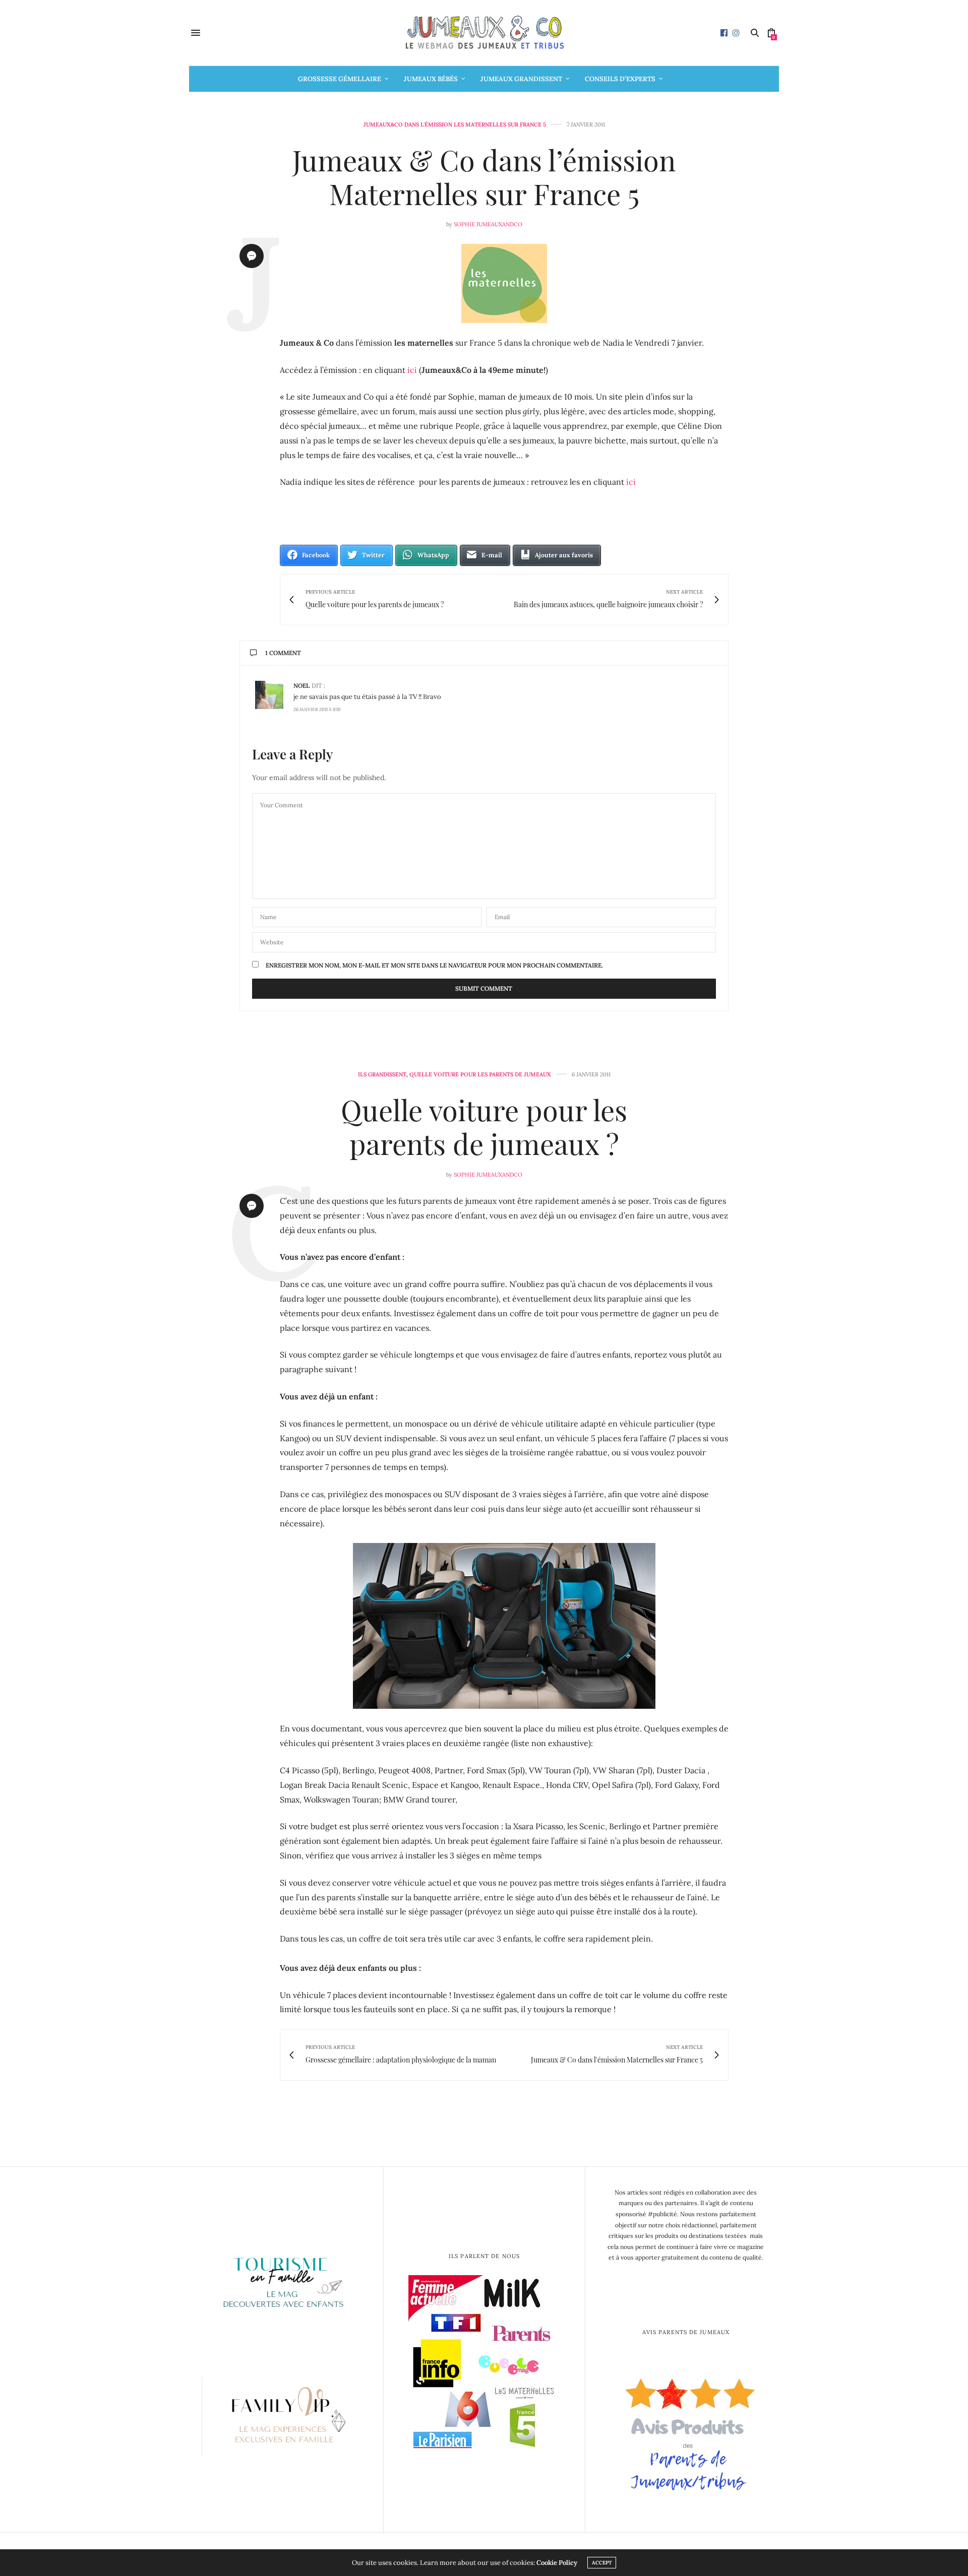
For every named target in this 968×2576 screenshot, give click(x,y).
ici (412, 370)
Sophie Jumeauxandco (488, 224)
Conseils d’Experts (620, 79)
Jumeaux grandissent (521, 79)
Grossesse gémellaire (340, 79)
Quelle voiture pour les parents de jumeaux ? (484, 1126)
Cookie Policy (557, 2563)
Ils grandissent (382, 1075)
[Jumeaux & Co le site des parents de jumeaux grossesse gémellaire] (484, 33)
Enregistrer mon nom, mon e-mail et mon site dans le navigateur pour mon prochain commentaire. (434, 965)
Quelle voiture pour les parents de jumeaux (480, 1075)
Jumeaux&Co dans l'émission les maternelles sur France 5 (455, 125)
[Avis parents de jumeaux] (686, 2431)
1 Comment (283, 653)
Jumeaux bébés (431, 79)
